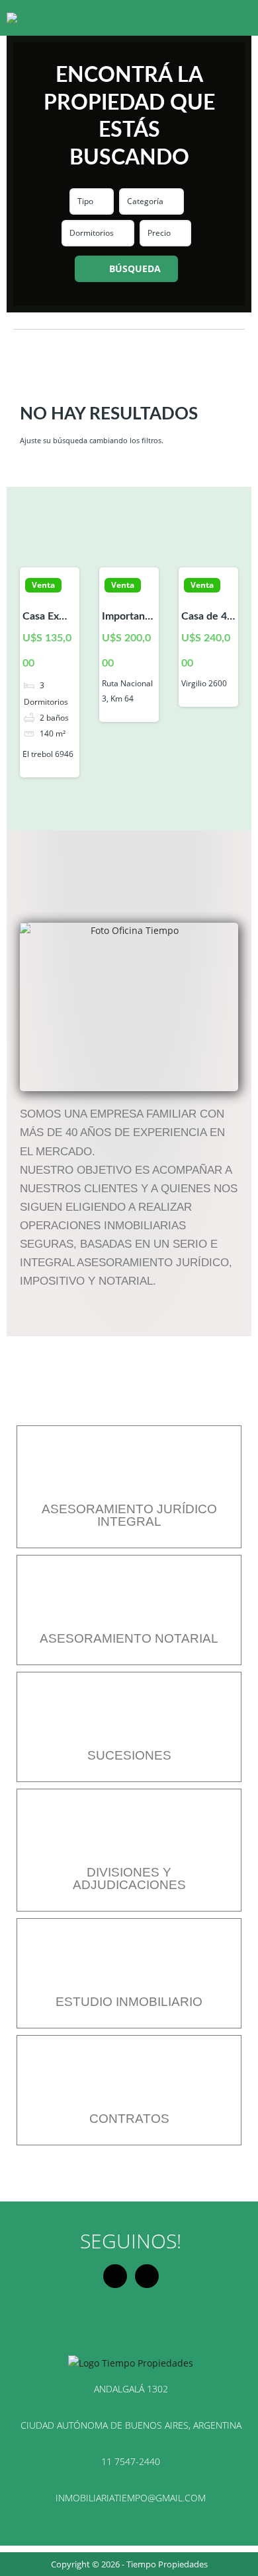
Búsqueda (135, 268)
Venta (43, 585)
